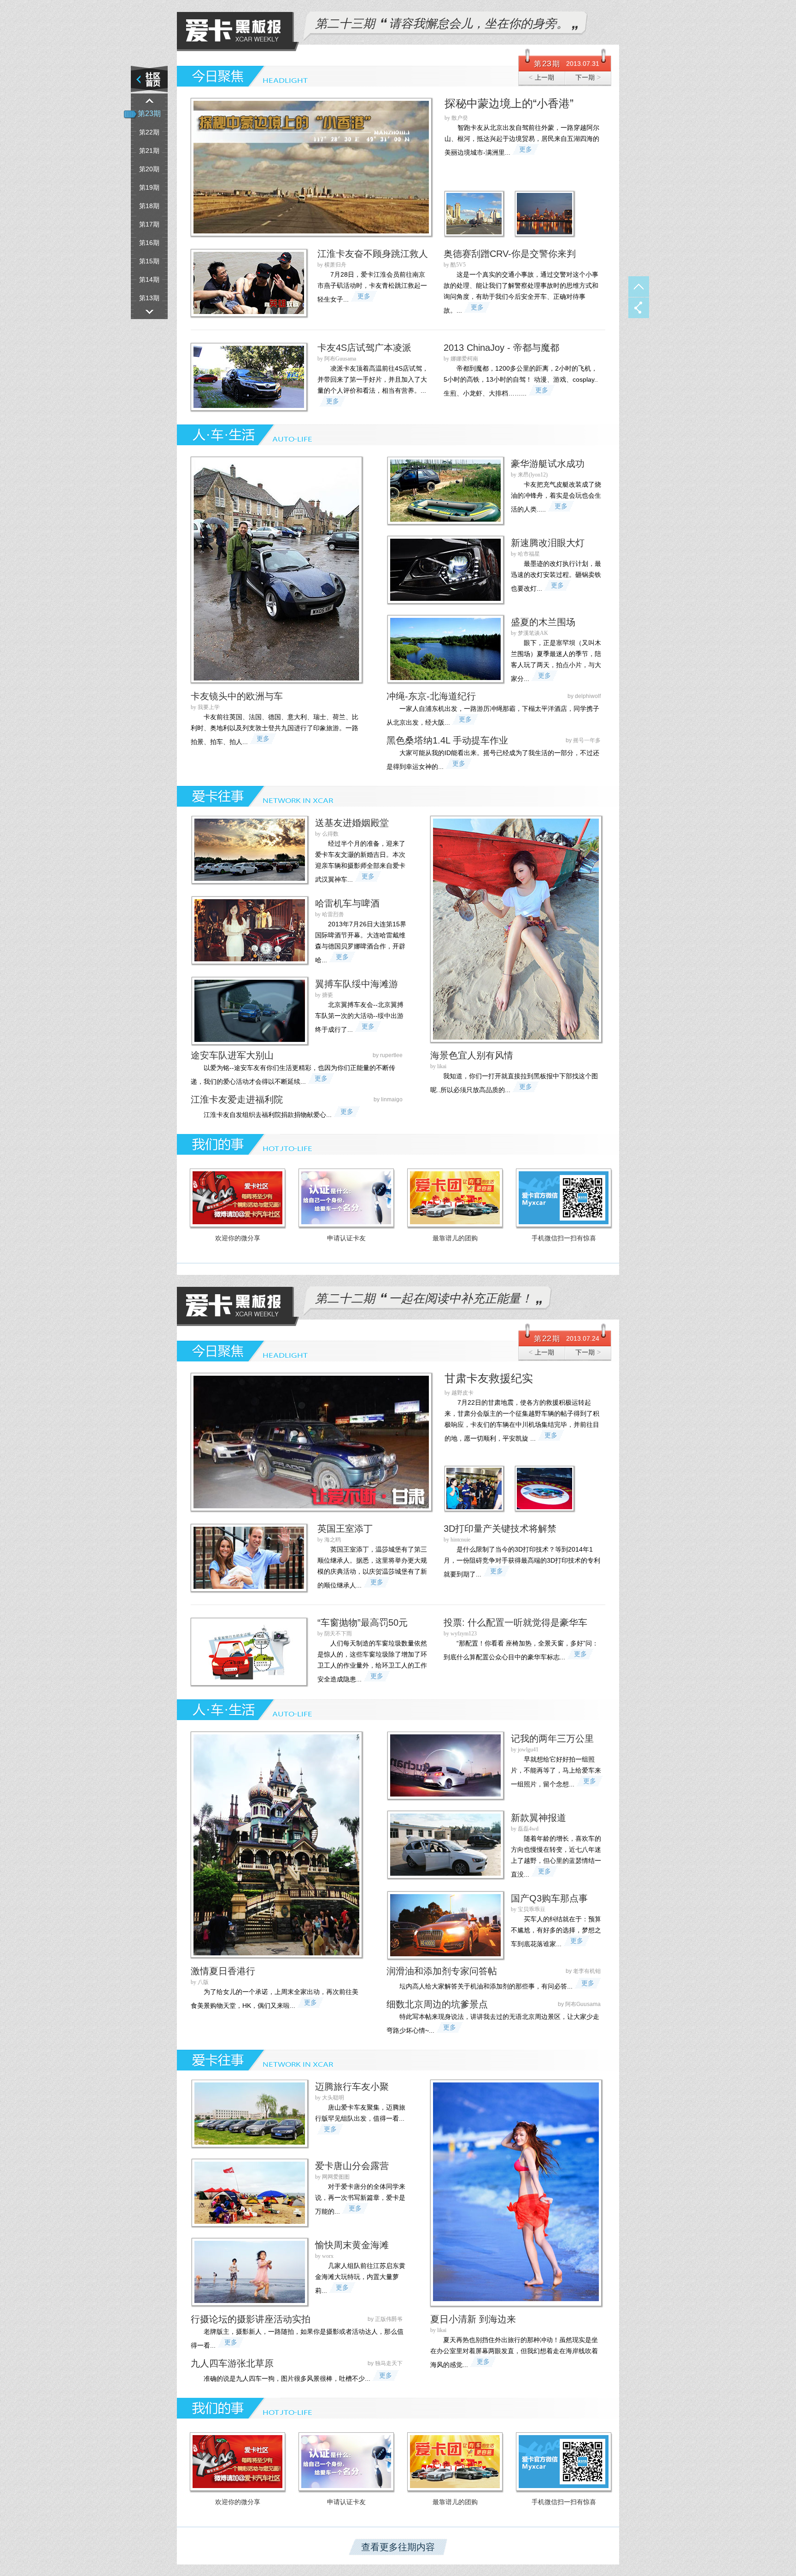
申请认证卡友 (346, 1238)
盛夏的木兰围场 (543, 622)
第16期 (149, 243)
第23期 (149, 113)
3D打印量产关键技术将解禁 (500, 1529)
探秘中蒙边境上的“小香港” (509, 103)
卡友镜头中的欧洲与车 (237, 696)
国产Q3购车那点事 (549, 1898)
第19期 (149, 187)
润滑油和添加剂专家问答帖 (442, 1971)
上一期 (541, 77)
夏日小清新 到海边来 (473, 2319)
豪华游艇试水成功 (548, 464)
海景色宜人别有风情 (472, 1055)
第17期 (149, 224)
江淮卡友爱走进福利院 (237, 1099)
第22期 (149, 132)
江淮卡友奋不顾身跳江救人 (373, 254)
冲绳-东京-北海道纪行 (431, 696)
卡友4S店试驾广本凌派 (364, 348)
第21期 (149, 151)
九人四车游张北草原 (232, 2363)
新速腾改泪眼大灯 (548, 543)
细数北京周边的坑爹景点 (437, 2004)
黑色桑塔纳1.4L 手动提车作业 (447, 740)
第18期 (149, 206)
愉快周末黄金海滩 (352, 2245)
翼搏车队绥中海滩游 (357, 984)
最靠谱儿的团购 (455, 1238)
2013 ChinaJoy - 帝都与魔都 (501, 348)
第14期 (149, 279)
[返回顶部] (639, 287)
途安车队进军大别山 (232, 1055)
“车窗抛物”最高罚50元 (363, 1622)
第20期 (149, 169)
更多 (526, 149)
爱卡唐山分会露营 (352, 2166)
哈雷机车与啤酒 (347, 903)
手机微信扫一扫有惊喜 (564, 1238)
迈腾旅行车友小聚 (352, 2087)
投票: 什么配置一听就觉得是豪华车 (515, 1622)
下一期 (588, 77)
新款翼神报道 (538, 1818)
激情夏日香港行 (223, 1971)
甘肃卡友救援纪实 (489, 1378)
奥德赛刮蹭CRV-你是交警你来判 (510, 254)
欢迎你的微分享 (238, 1238)
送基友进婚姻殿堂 (352, 823)
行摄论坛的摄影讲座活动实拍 (251, 2319)
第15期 (149, 261)
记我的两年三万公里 (552, 1739)
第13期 (149, 298)
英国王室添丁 (345, 1529)
